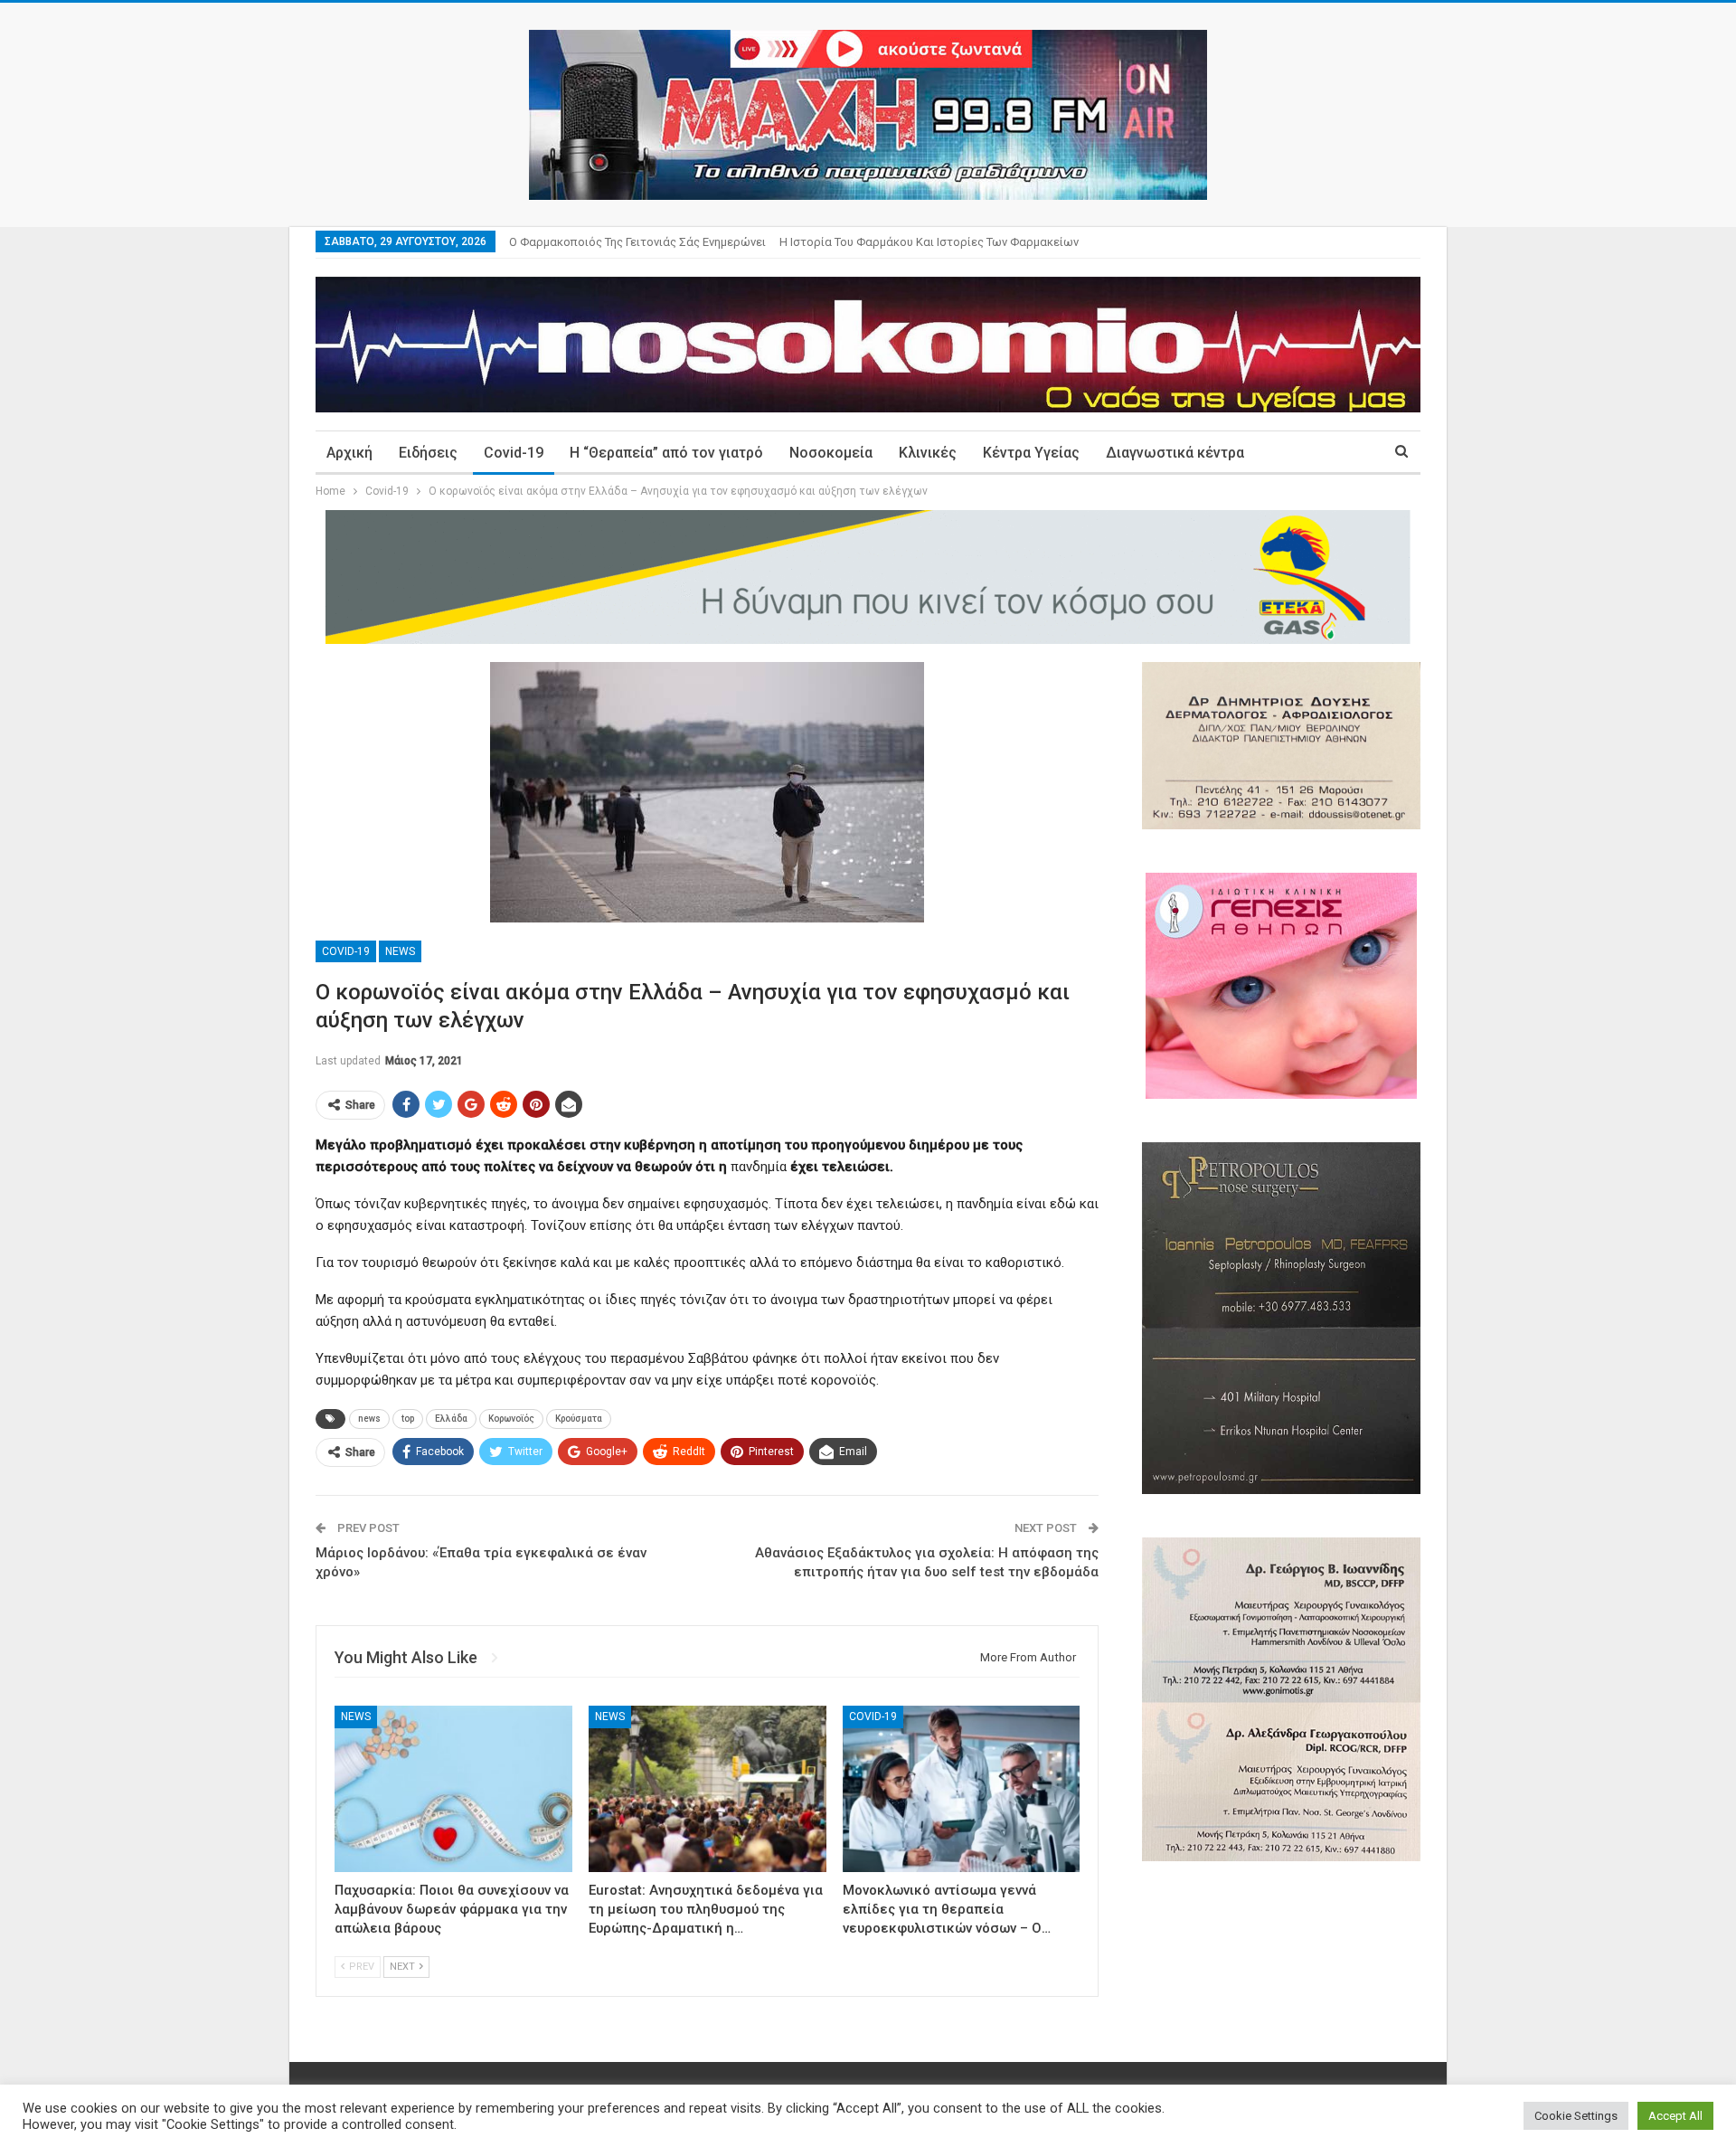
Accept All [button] (1675, 2116)
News (400, 951)
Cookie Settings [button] (1576, 2116)
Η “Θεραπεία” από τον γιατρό (666, 453)
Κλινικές (928, 453)
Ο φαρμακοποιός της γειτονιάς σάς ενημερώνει (637, 242)
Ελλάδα (451, 1419)
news (369, 1419)
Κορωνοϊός (511, 1419)
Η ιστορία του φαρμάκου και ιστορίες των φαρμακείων (929, 242)
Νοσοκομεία (831, 453)
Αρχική (349, 453)
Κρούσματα (579, 1419)
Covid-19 (514, 453)
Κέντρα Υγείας (1031, 453)
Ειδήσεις (428, 453)
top (408, 1419)
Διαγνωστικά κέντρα (1175, 453)
